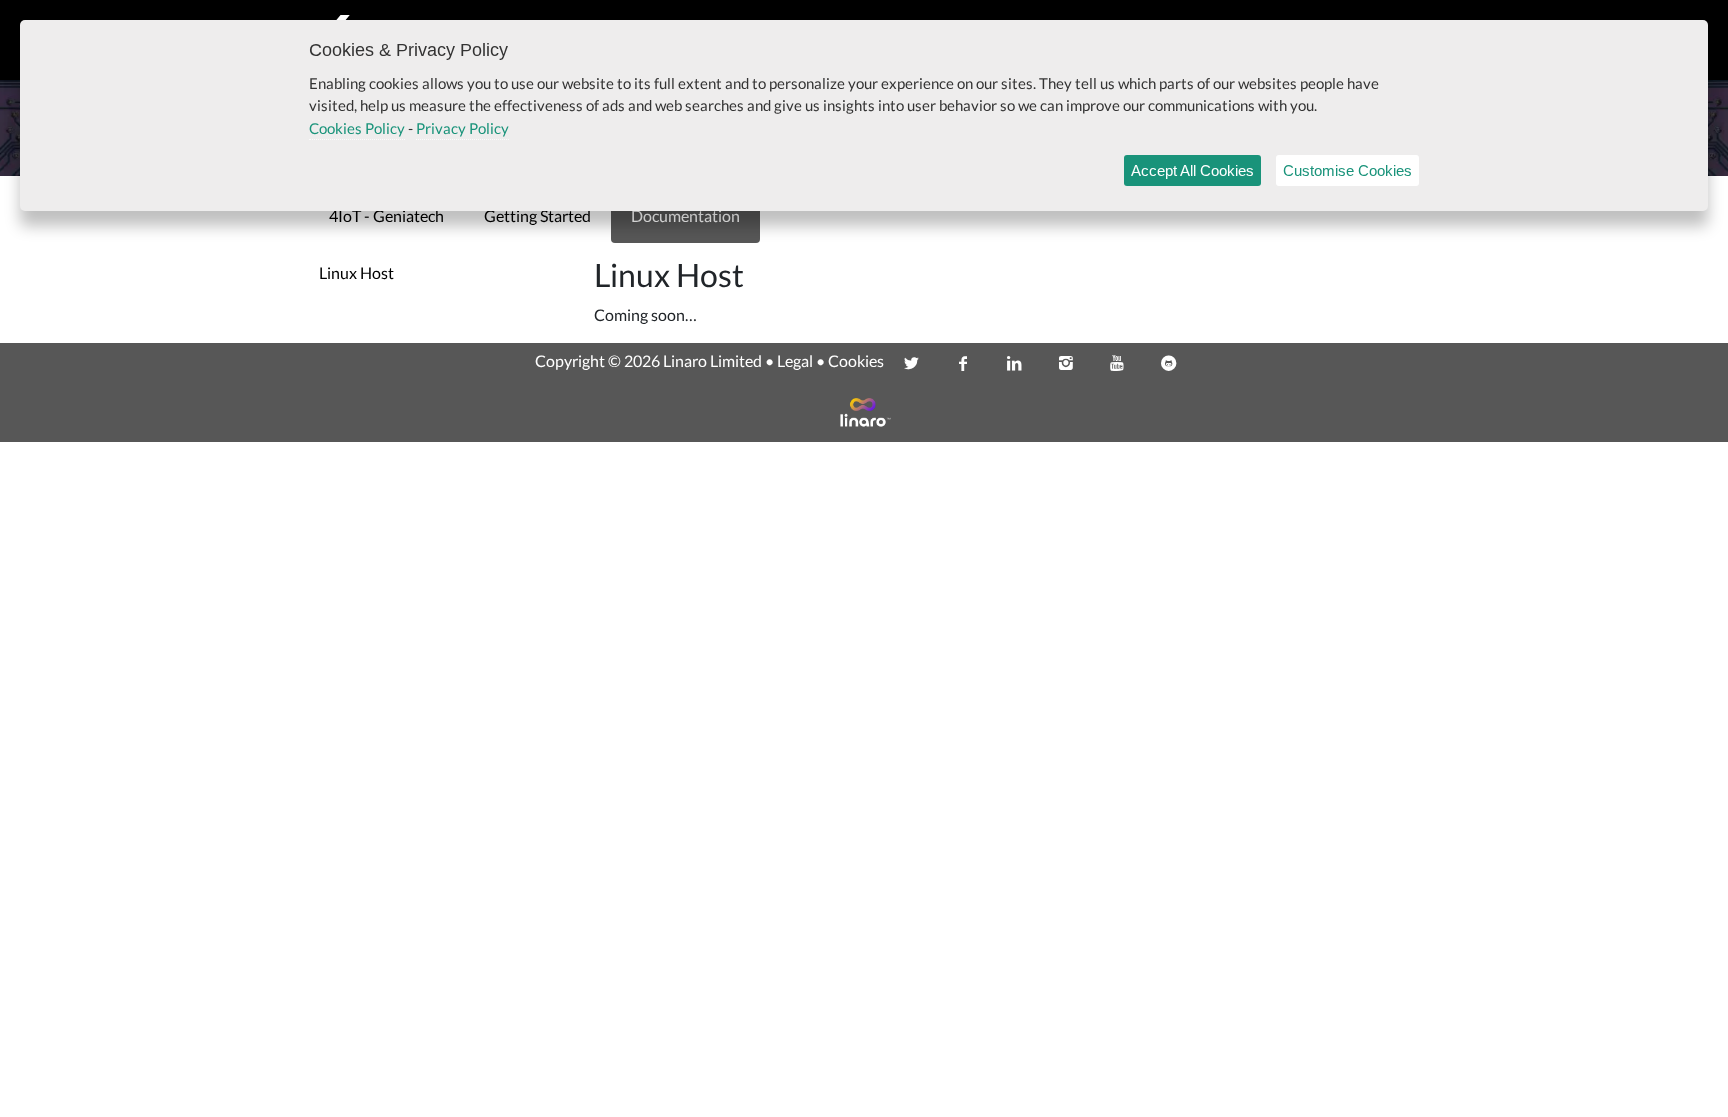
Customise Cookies (1347, 170)
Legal (795, 360)
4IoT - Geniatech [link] (386, 215)
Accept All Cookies (1192, 170)
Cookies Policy (357, 128)
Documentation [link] (685, 215)
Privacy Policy (462, 128)
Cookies (856, 360)
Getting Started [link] (537, 215)
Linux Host (356, 272)
